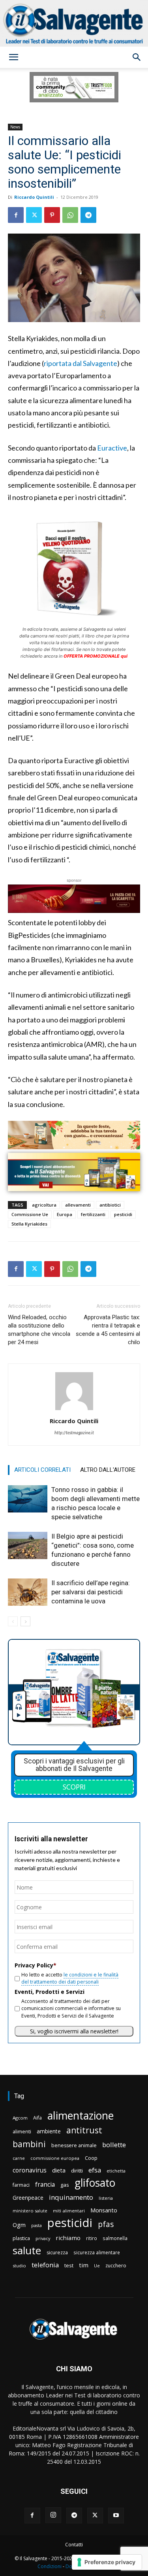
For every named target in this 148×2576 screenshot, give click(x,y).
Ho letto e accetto (70, 1978)
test (69, 2265)
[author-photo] (74, 1410)
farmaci (21, 2185)
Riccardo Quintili (34, 197)
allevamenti (78, 1205)
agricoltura (44, 1205)
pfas (106, 2224)
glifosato (95, 2183)
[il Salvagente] (74, 23)
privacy (43, 2238)
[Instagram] (53, 2515)
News (15, 127)
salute (27, 2251)
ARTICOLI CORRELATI (42, 1470)
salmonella (115, 2238)
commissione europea (55, 2158)
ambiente (49, 2131)
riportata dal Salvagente (81, 363)
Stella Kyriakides (29, 1224)
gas (65, 2185)
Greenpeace (28, 2198)
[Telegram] (88, 215)
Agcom (20, 2118)
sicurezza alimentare (97, 2252)
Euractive (112, 448)
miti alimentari (69, 2211)
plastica (21, 2238)
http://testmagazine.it (74, 1432)
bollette (114, 2145)
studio (19, 2266)
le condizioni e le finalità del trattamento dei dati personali (70, 1978)
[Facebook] (16, 215)
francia (45, 2185)
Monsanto (104, 2210)
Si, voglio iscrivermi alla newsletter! (74, 2031)
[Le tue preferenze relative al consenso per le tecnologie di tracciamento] (107, 2562)
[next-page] (25, 1621)
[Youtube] (116, 2516)
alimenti (22, 2132)
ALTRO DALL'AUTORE (108, 1470)
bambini (29, 2144)
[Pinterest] (52, 215)
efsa (95, 2170)
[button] (13, 57)
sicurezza (57, 2253)
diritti (77, 2171)
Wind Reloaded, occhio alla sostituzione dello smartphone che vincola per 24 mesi (39, 1330)
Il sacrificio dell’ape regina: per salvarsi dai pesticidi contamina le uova (91, 1592)
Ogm (19, 2225)
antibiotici (110, 1205)
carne (19, 2158)
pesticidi (123, 1214)
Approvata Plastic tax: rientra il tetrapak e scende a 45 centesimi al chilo (108, 1330)
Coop (91, 2158)
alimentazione (81, 2115)
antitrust (84, 2130)
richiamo (68, 2238)
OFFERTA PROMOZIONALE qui (96, 656)
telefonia (45, 2265)
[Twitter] (34, 215)
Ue (97, 2266)
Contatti (74, 2545)
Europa (65, 1214)
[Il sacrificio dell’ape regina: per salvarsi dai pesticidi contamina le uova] (28, 1592)
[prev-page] (13, 1621)
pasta (37, 2225)
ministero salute (30, 2211)
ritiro (92, 2238)
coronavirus (30, 2170)
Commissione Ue (30, 1214)
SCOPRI (74, 1787)
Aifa (37, 2118)
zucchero (116, 2266)
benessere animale (74, 2145)
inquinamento (71, 2197)
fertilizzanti (93, 1214)
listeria (106, 2198)
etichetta (116, 2171)
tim (84, 2265)
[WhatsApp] (70, 215)
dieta (59, 2170)
